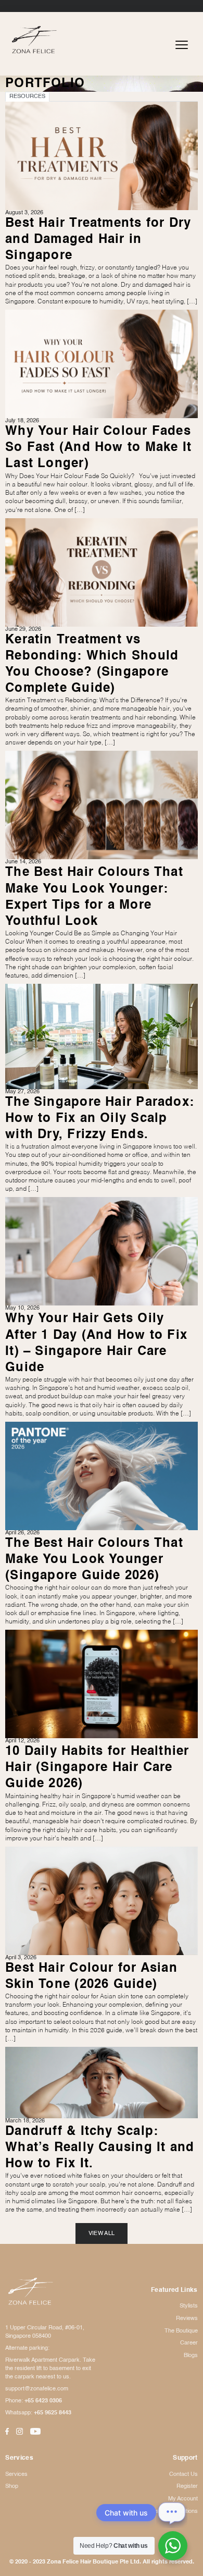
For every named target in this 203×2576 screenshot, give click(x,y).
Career (189, 2343)
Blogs (191, 2355)
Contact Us (183, 2474)
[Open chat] (172, 2512)
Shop (12, 2486)
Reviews (187, 2318)
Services (16, 2474)
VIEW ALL (102, 2233)
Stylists (189, 2306)
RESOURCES (27, 96)
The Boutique (181, 2331)
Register (187, 2486)
